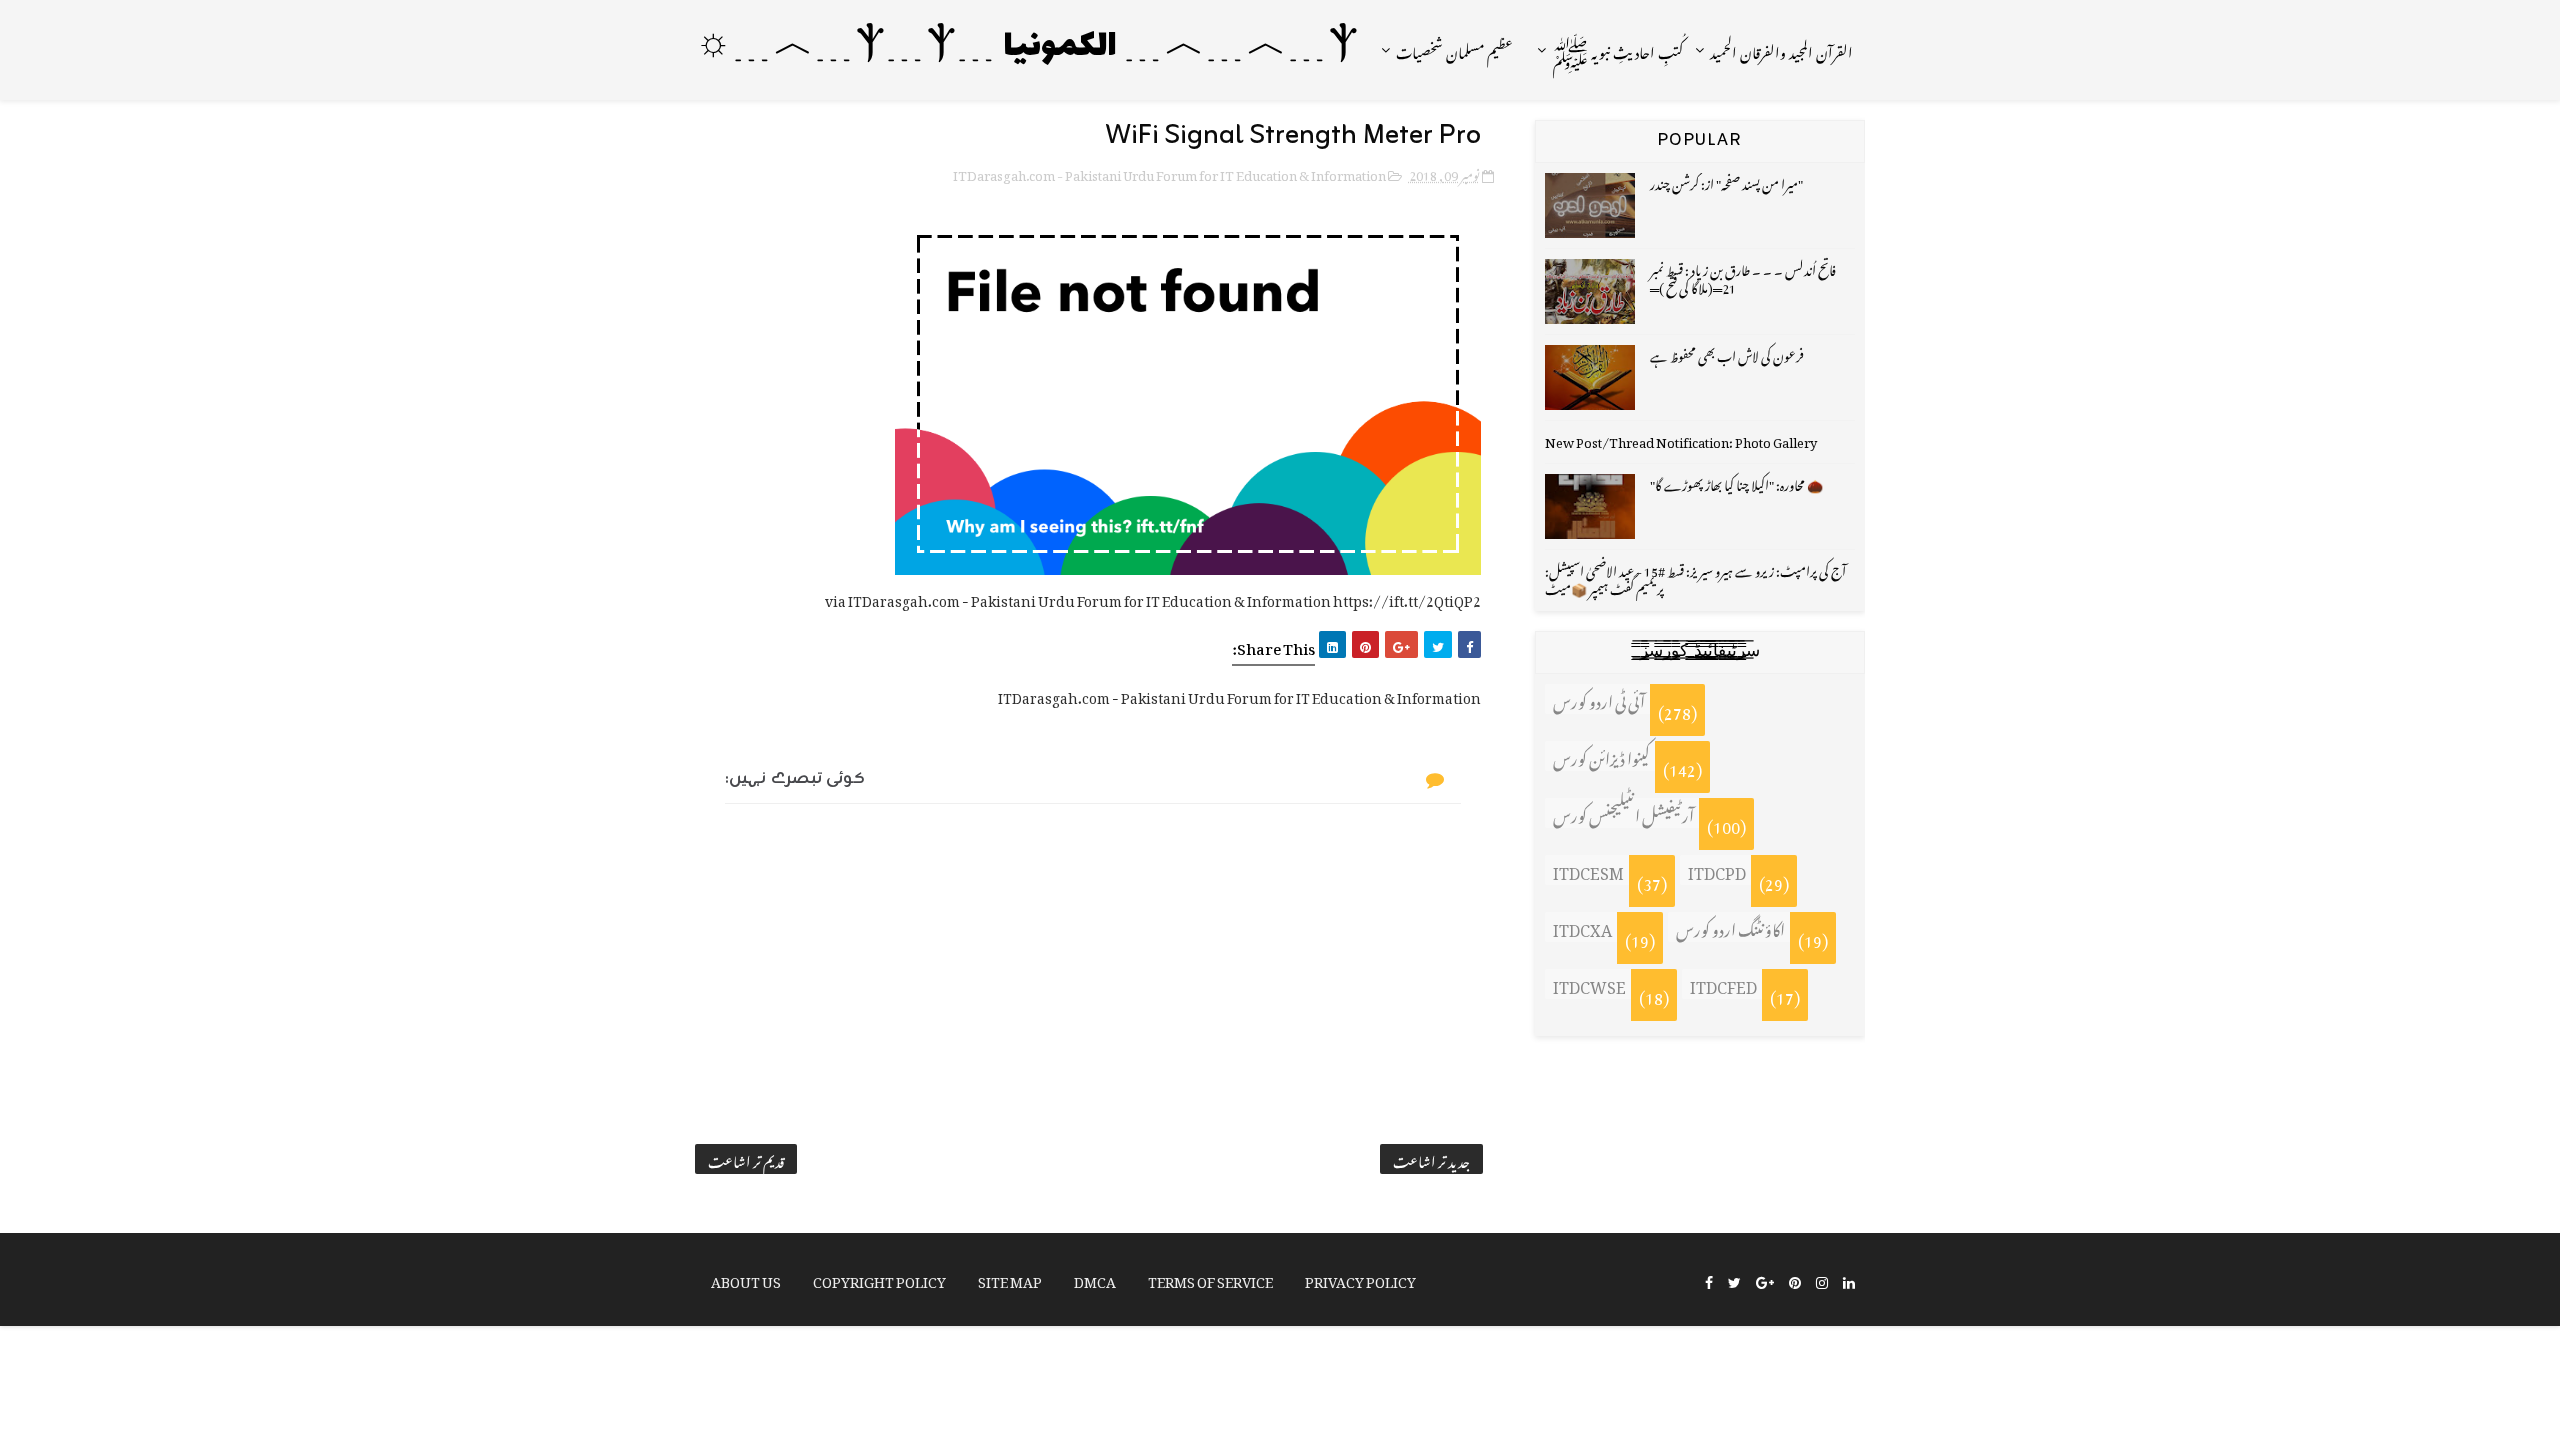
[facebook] (1709, 1280)
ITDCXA (1582, 927)
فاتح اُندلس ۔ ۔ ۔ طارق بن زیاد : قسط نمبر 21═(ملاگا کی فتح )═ (1743, 276)
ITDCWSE (1589, 984)
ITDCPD (1717, 870)
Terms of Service (1210, 1278)
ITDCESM (1588, 870)
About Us (746, 1278)
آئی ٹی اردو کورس (1599, 699)
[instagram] (1822, 1280)
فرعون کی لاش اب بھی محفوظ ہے (1727, 353)
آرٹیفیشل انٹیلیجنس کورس (1623, 813)
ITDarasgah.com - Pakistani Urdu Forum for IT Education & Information (1169, 172)
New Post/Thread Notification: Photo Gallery (1681, 439)
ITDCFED (1723, 984)
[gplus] (1765, 1280)
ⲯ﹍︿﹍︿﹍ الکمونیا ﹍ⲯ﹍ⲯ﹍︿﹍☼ (1027, 47)
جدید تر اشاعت (1431, 1159)
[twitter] (1734, 1280)
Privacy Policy (1360, 1278)
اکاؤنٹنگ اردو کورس (1730, 927)
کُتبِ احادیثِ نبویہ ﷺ (1617, 49)
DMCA (1095, 1278)
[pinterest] (1795, 1280)
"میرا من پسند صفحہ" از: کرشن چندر (1726, 181)
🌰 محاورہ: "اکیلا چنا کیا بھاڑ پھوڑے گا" (1736, 482)
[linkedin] (1849, 1280)
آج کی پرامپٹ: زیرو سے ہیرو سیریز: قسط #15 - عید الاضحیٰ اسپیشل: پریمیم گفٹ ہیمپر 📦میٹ (1695, 577)
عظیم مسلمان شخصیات (1454, 49)
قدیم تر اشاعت (746, 1159)
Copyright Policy (879, 1278)
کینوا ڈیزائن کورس (1601, 756)
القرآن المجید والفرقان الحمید (1781, 49)
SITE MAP (1010, 1278)
